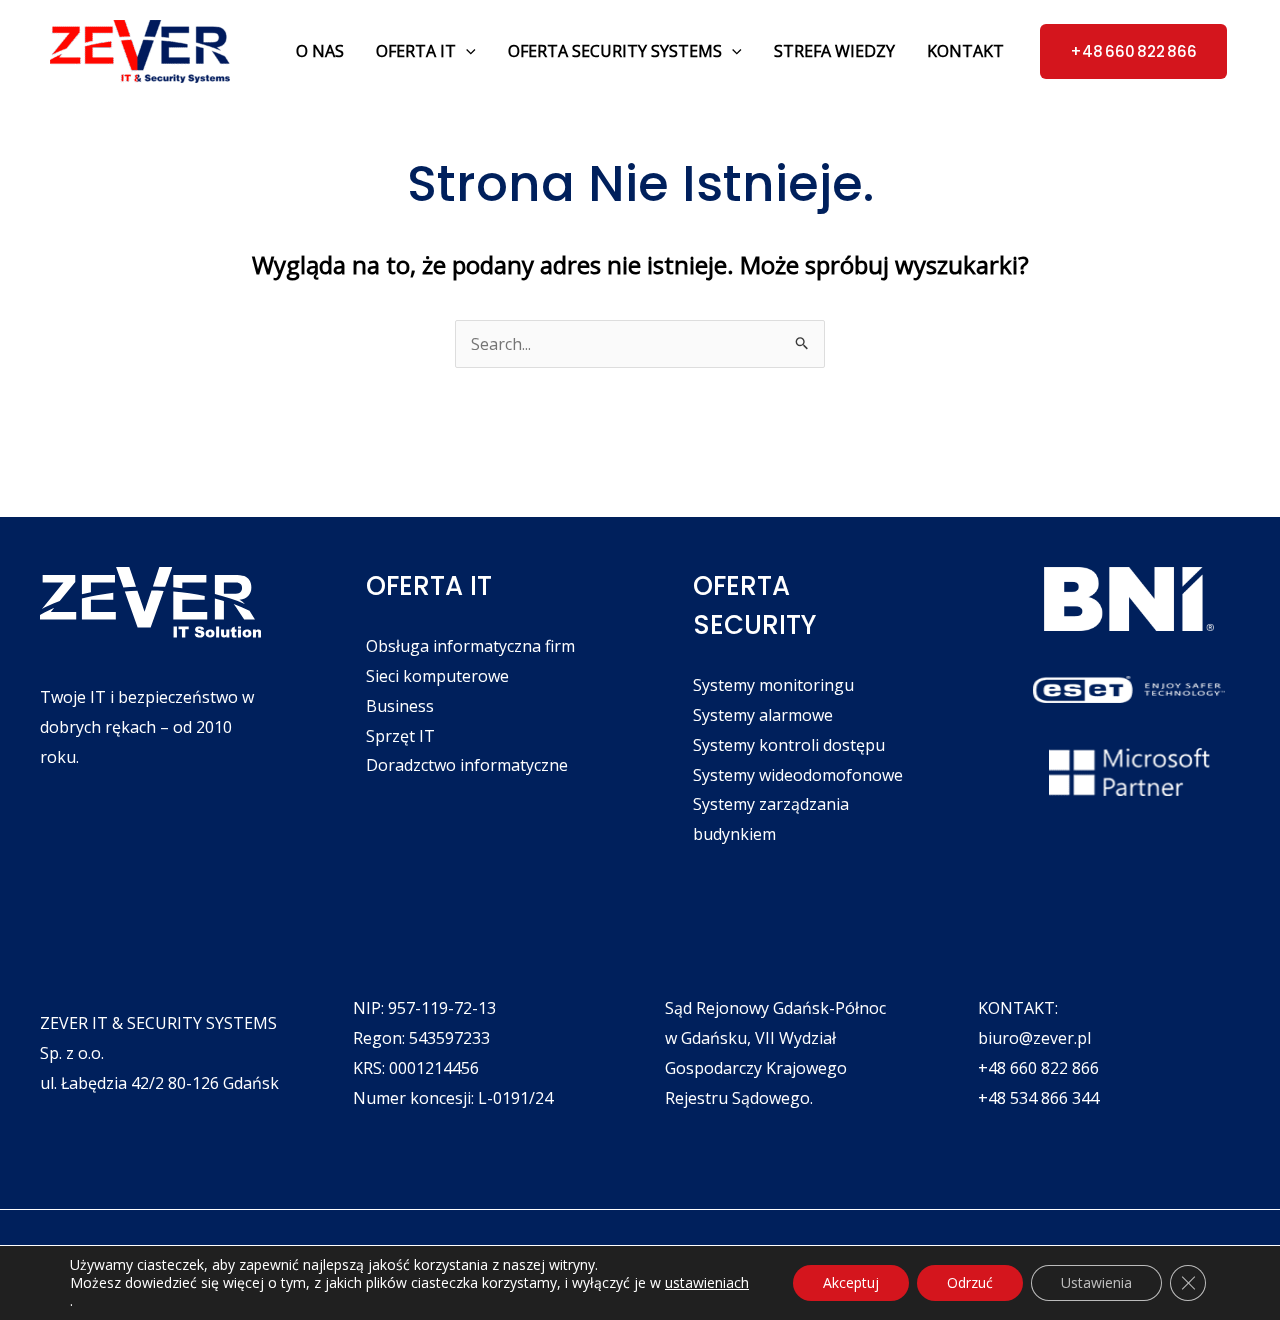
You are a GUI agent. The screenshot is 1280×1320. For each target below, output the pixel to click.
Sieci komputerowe (437, 676)
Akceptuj (851, 1282)
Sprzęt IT (400, 736)
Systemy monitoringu (773, 685)
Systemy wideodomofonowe (798, 775)
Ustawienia (1096, 1282)
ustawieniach (707, 1283)
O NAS (320, 51)
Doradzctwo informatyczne (467, 765)
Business (400, 706)
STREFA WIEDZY (834, 51)
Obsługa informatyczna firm (470, 646)
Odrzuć (970, 1282)
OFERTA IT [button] (416, 51)
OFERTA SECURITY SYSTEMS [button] (615, 51)
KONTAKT (965, 51)
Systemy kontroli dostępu (789, 745)
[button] (466, 51)
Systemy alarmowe (763, 715)
